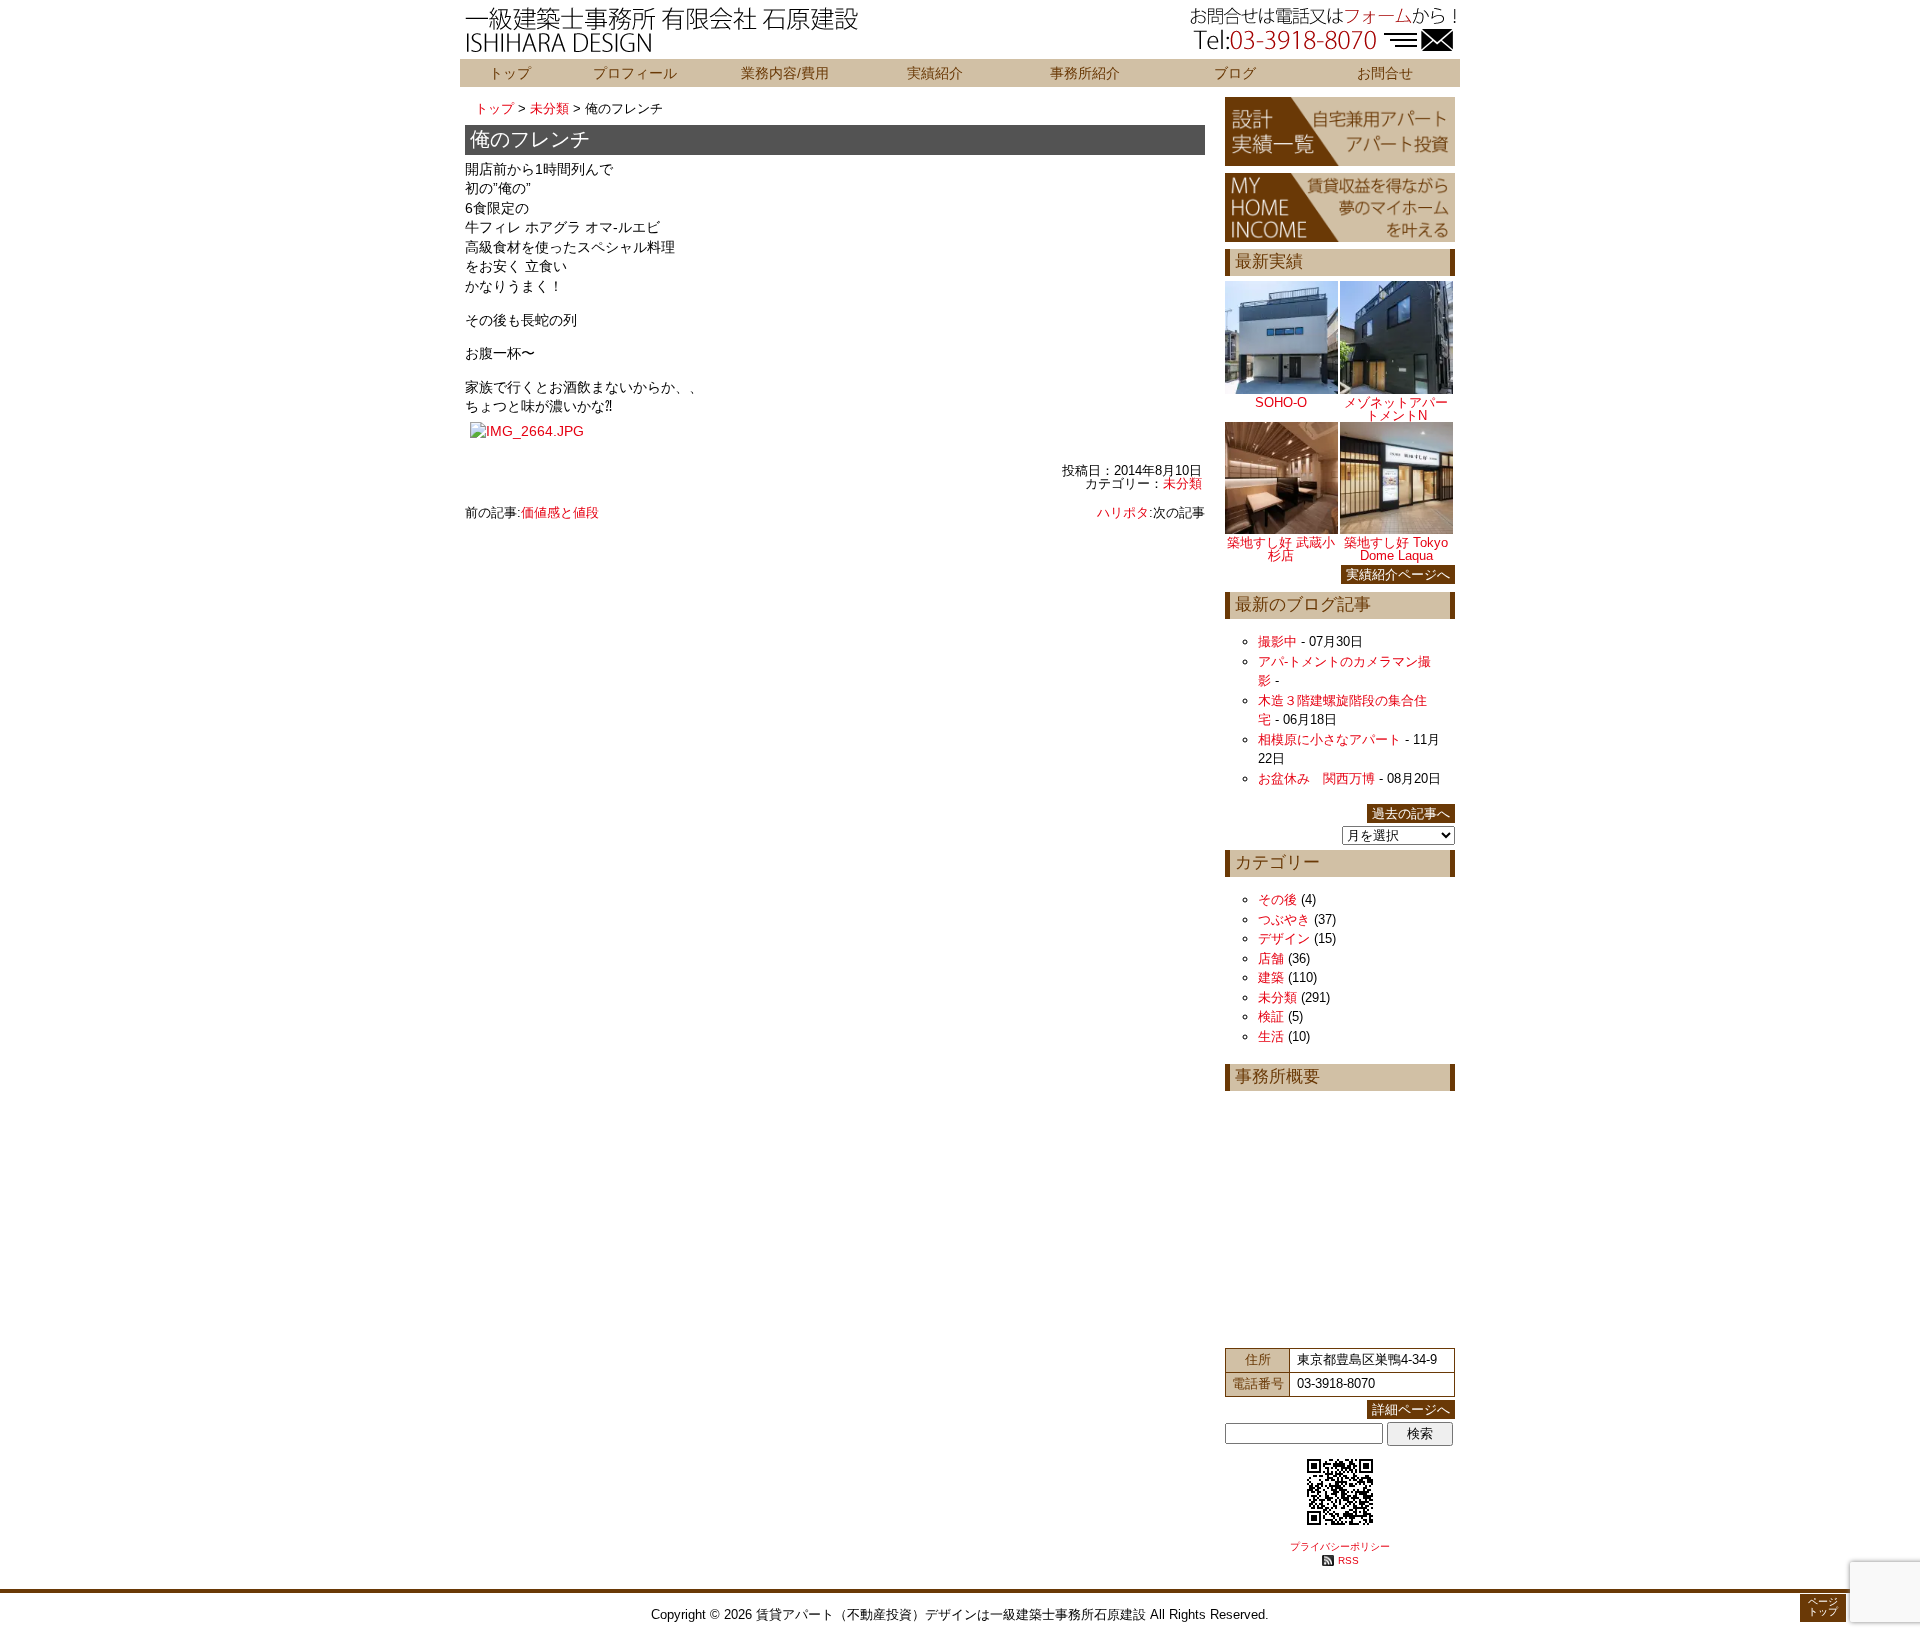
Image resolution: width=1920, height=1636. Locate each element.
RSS (1348, 1560)
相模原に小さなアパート (1329, 739)
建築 (1271, 977)
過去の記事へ (1411, 813)
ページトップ (1823, 1606)
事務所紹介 (1085, 73)
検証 (1271, 1016)
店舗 (1271, 958)
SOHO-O (1281, 402)
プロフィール (635, 73)
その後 (1277, 899)
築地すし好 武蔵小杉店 (1281, 549)
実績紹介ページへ (1398, 574)
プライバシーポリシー (1340, 1546)
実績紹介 (935, 73)
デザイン (1284, 938)
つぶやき (1284, 919)
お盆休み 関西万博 (1316, 778)
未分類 (549, 108)
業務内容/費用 (785, 73)
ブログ (1235, 73)
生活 (1271, 1036)
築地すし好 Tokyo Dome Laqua (1396, 549)
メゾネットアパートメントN (1396, 409)
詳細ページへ (1411, 1409)
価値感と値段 (560, 512)
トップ (510, 73)
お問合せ (1385, 73)
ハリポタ (1123, 512)
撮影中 (1277, 641)
